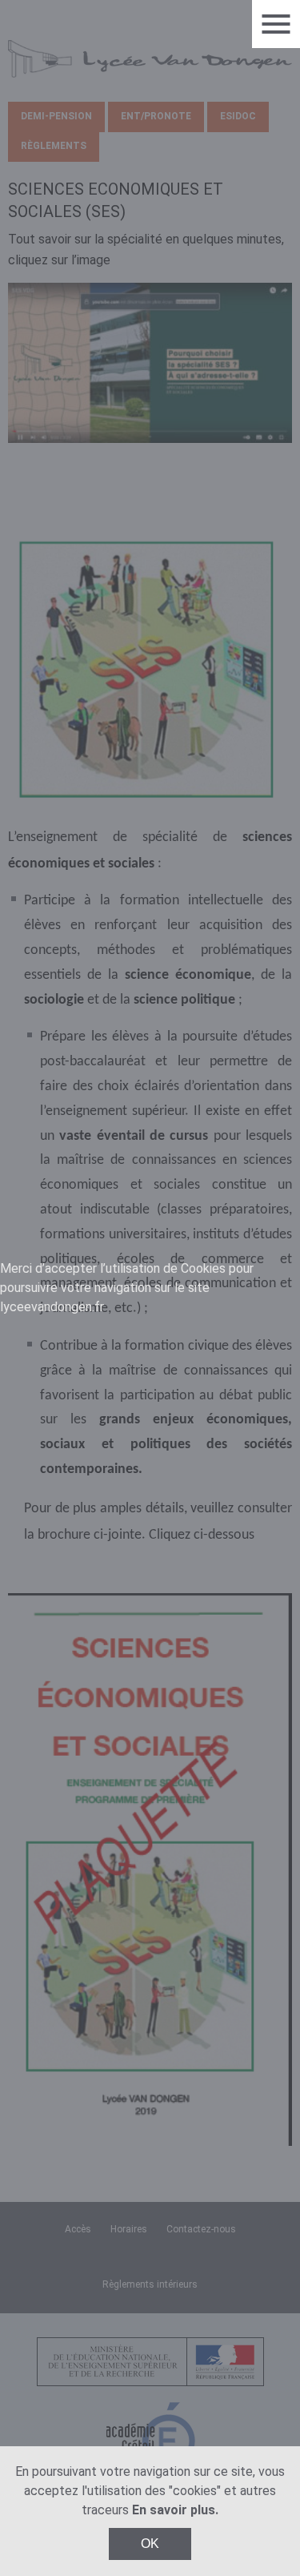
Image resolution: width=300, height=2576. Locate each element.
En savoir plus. (175, 2510)
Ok (150, 2544)
